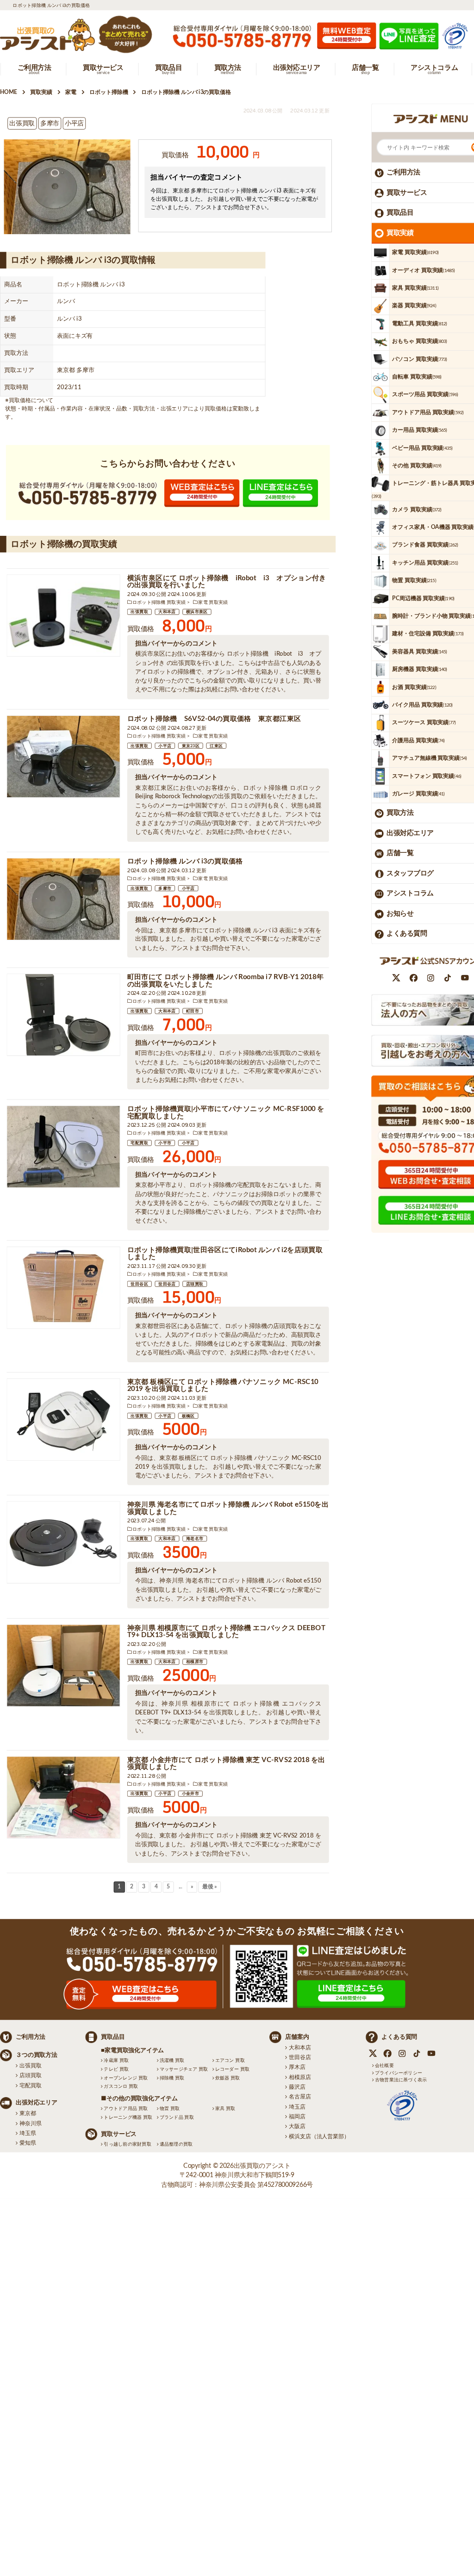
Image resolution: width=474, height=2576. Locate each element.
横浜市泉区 (197, 612)
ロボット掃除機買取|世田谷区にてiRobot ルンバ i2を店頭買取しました (225, 1254)
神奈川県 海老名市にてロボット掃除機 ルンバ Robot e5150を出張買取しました (228, 1509)
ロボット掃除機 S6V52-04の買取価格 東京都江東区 (214, 719)
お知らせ (400, 914)
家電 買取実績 (213, 602)
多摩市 (165, 888)
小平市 (165, 1143)
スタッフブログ (410, 873)
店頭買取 (195, 1284)
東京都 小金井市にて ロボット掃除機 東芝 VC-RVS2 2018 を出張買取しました (226, 1764)
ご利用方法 (403, 172)
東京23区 (191, 746)
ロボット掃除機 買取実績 (159, 602)
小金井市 (191, 1794)
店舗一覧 (400, 853)
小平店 (165, 746)
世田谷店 (167, 1284)
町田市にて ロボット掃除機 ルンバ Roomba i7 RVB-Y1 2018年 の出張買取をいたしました (225, 981)
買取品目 (400, 213)
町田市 (193, 1011)
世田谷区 (139, 1284)
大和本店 (167, 612)
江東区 (216, 746)
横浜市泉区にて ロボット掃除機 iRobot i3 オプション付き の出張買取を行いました (227, 582)
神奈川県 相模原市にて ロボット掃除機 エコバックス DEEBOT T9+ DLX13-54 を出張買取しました (226, 1632)
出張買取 (139, 612)
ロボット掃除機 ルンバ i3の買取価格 (185, 861)
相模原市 (195, 1662)
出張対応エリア (410, 833)
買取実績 (400, 233)
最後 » (210, 1887)
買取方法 (400, 813)
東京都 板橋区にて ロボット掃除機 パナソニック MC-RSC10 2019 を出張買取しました (223, 1386)
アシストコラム (410, 893)
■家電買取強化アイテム (132, 2051)
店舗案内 (297, 2037)
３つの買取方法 (37, 2055)
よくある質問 (407, 934)
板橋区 (188, 1416)
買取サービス (407, 193)
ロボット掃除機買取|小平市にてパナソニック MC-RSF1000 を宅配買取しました (226, 1113)
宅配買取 (139, 1143)
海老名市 (195, 1539)
